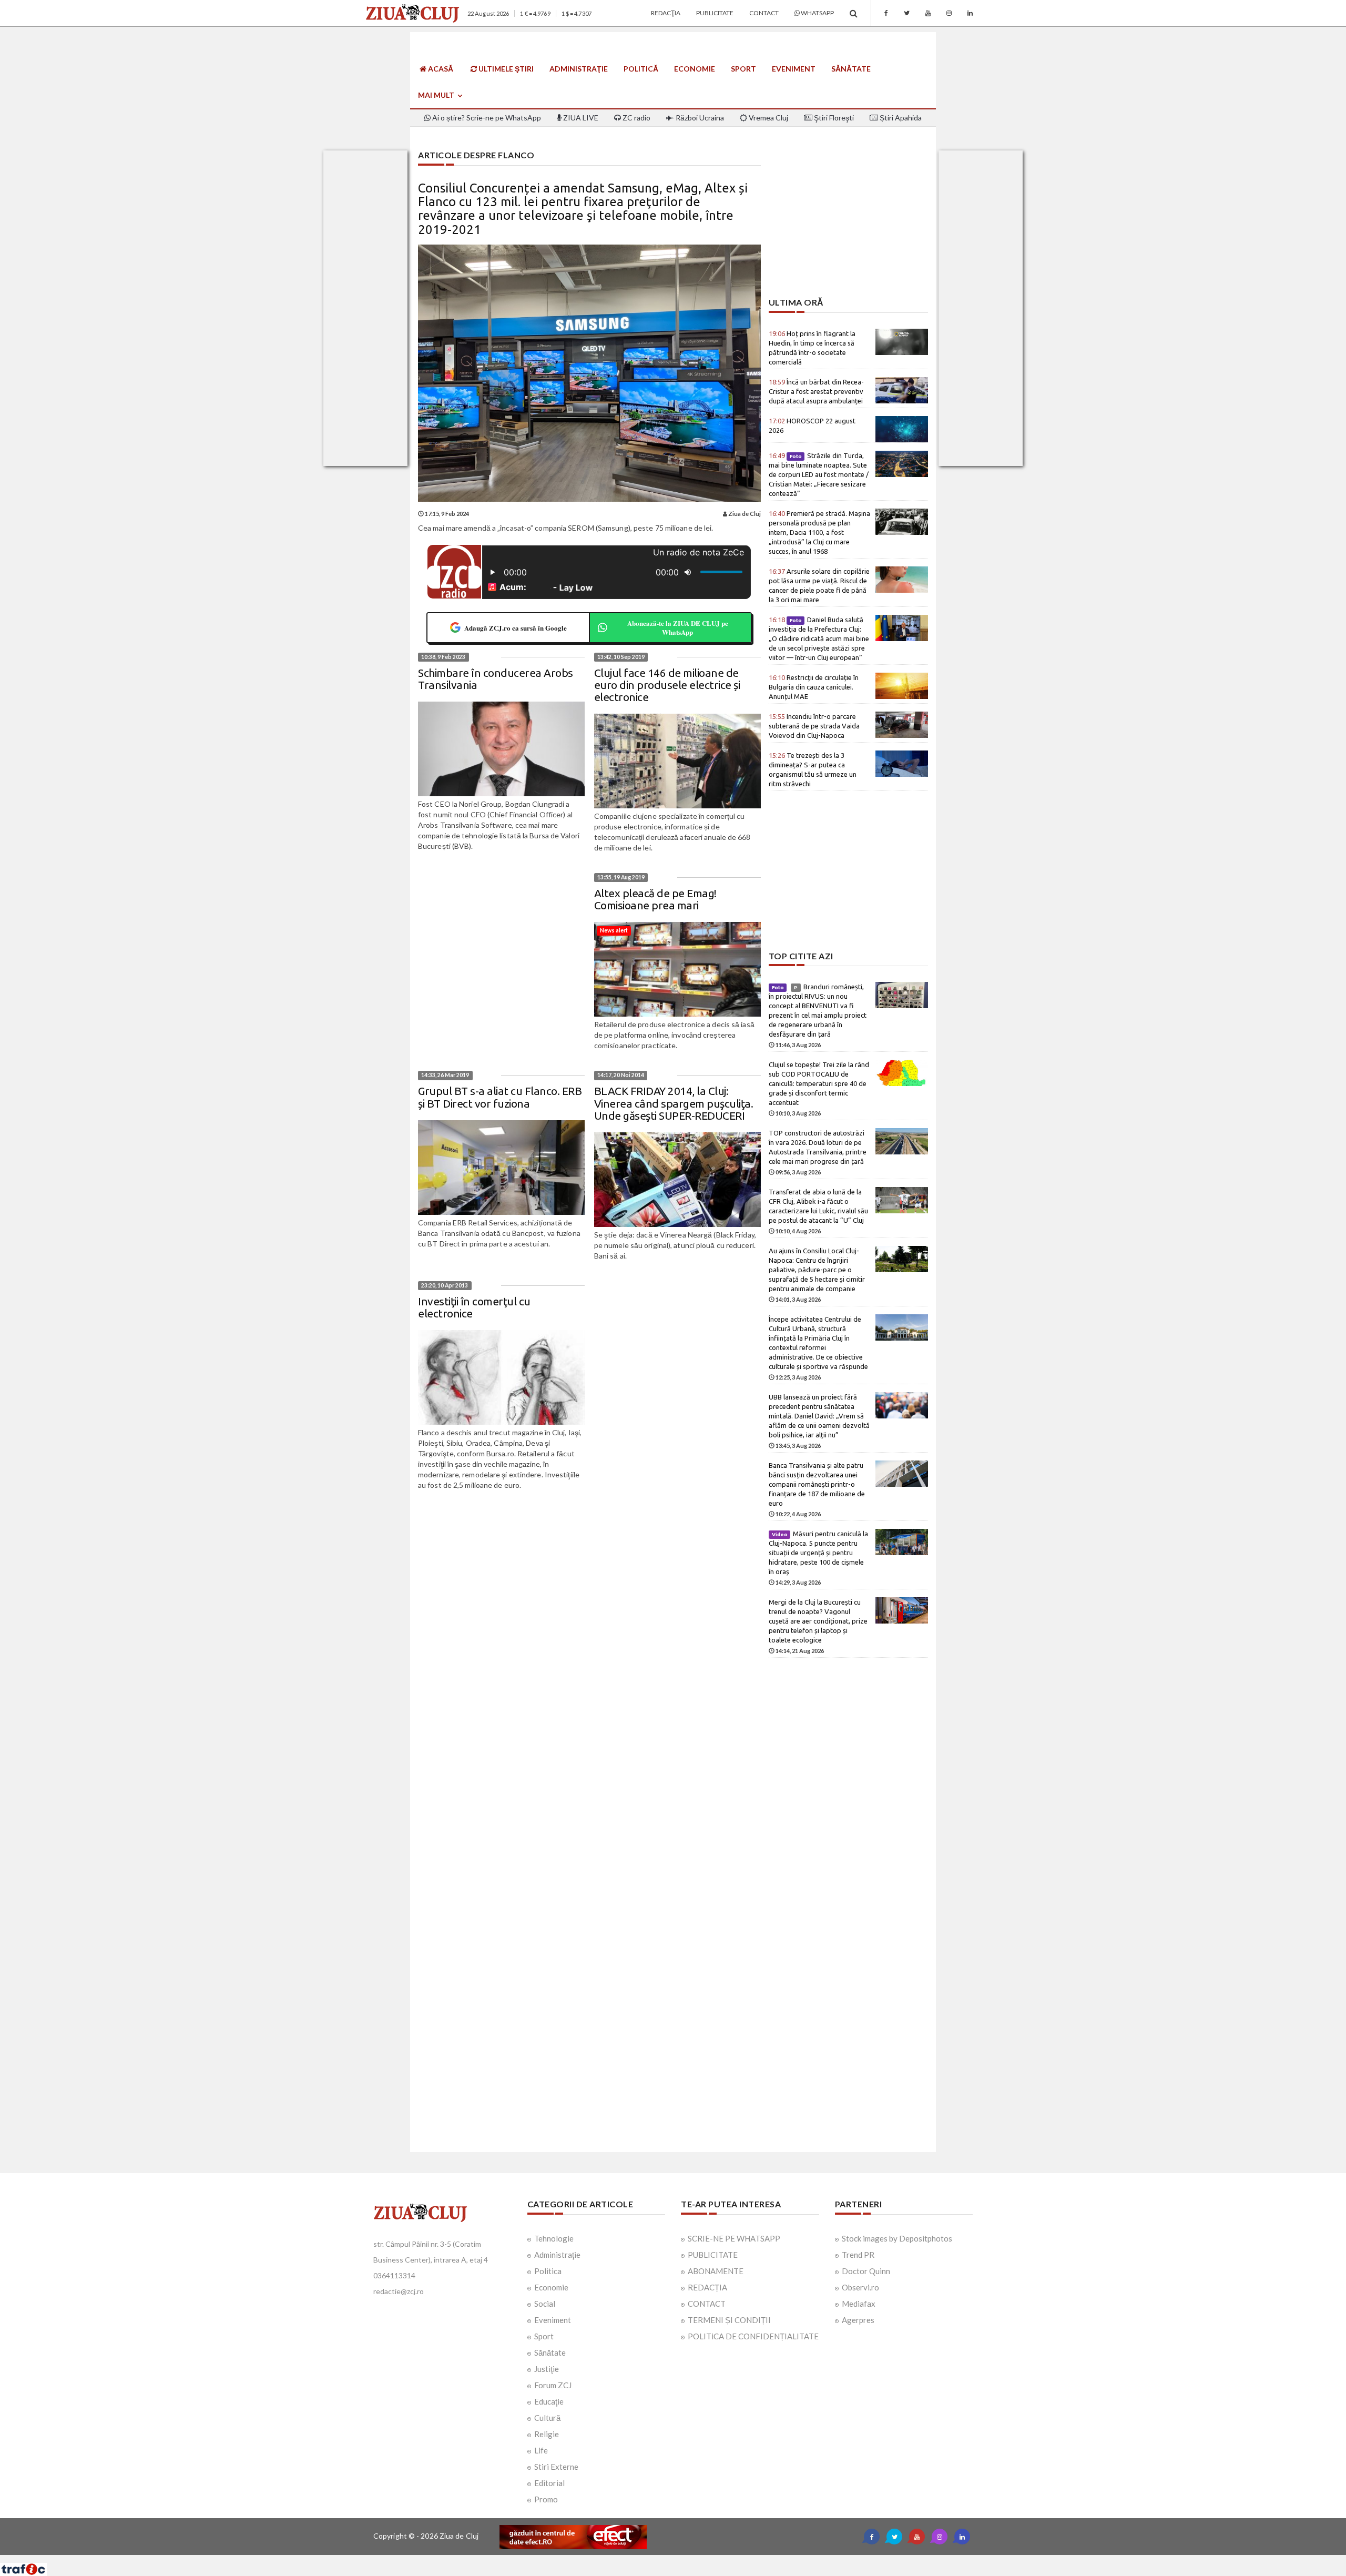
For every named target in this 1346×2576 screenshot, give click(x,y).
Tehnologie (554, 2238)
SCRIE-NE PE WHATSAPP (734, 2238)
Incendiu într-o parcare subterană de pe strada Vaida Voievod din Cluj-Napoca (814, 726)
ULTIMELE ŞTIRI (505, 69)
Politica (548, 2271)
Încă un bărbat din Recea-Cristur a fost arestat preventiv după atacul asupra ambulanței (816, 391)
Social (545, 2304)
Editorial (549, 2483)
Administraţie (579, 69)
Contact (764, 13)
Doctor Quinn (866, 2271)
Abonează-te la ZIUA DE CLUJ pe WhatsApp (678, 628)
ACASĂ (440, 69)
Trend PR (858, 2255)
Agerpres (858, 2320)
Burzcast (665, 2559)
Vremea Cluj (768, 118)
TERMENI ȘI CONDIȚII (729, 2320)
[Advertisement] (848, 224)
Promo (546, 2499)
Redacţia (666, 13)
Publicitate (715, 13)
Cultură (547, 2418)
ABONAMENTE (716, 2271)
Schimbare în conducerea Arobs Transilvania (496, 679)
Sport (743, 69)
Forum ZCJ (553, 2385)
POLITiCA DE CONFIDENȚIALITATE (753, 2336)
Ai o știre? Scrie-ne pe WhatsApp (486, 118)
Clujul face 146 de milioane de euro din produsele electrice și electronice (667, 685)
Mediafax (859, 2304)
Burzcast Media (711, 2559)
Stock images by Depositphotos (897, 2238)
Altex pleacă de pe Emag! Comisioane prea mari (655, 899)
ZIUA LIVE (580, 118)
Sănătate (851, 69)
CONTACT (707, 2304)
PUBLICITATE (713, 2255)
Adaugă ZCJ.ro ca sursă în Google (516, 628)
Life (541, 2450)
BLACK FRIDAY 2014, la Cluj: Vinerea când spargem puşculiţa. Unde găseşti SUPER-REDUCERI (674, 1103)
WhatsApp (817, 13)
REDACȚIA (707, 2287)
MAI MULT (437, 95)
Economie (695, 69)
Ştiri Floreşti (833, 118)
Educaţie (549, 2401)
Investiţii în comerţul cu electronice (474, 1307)
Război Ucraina (699, 118)
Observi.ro (860, 2287)
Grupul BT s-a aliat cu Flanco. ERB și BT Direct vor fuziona (500, 1097)
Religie (547, 2434)
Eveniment (794, 69)
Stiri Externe (556, 2467)
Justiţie (547, 2369)
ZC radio (636, 118)
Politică (641, 69)
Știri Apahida (900, 118)
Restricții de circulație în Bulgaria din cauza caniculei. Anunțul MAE (814, 687)
